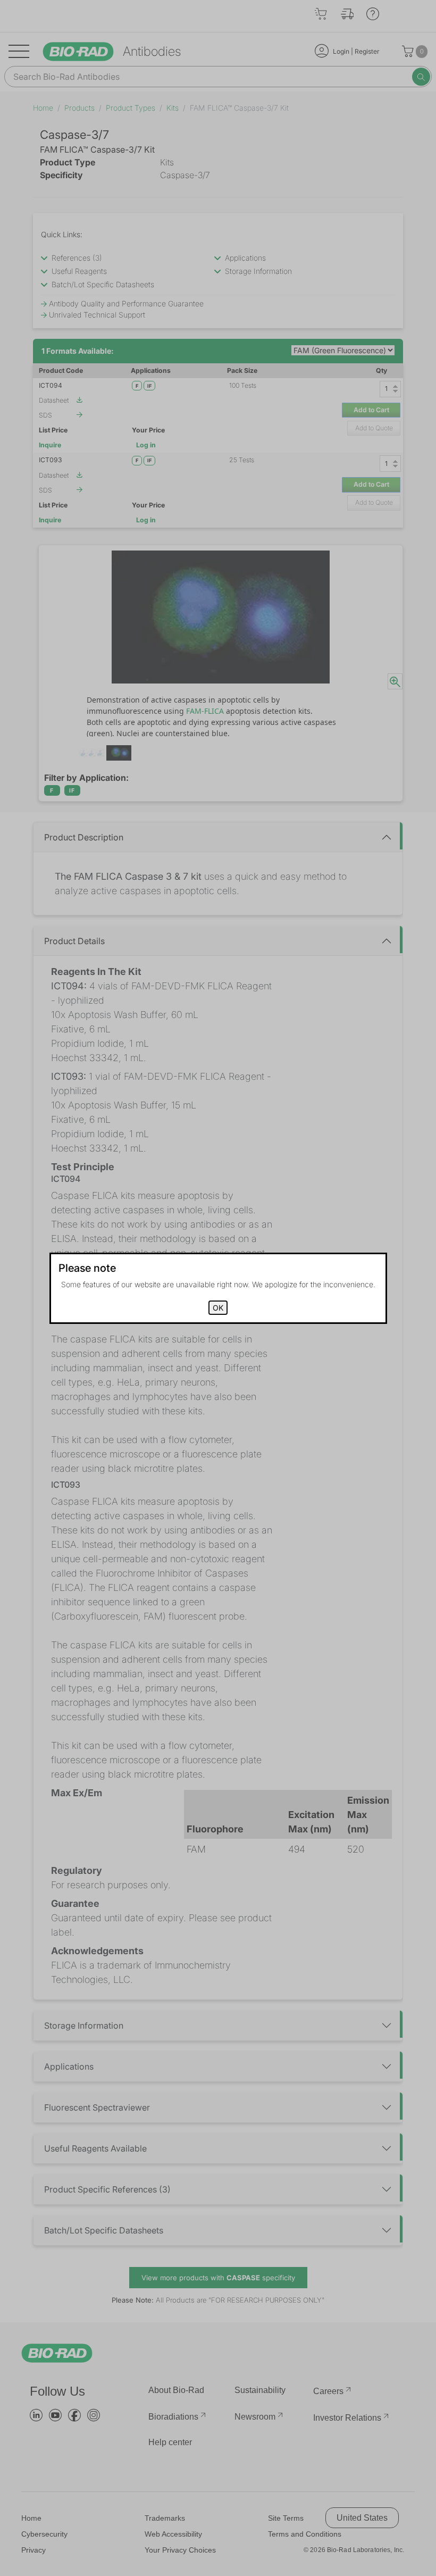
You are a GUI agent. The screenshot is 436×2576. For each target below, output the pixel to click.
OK (218, 1308)
